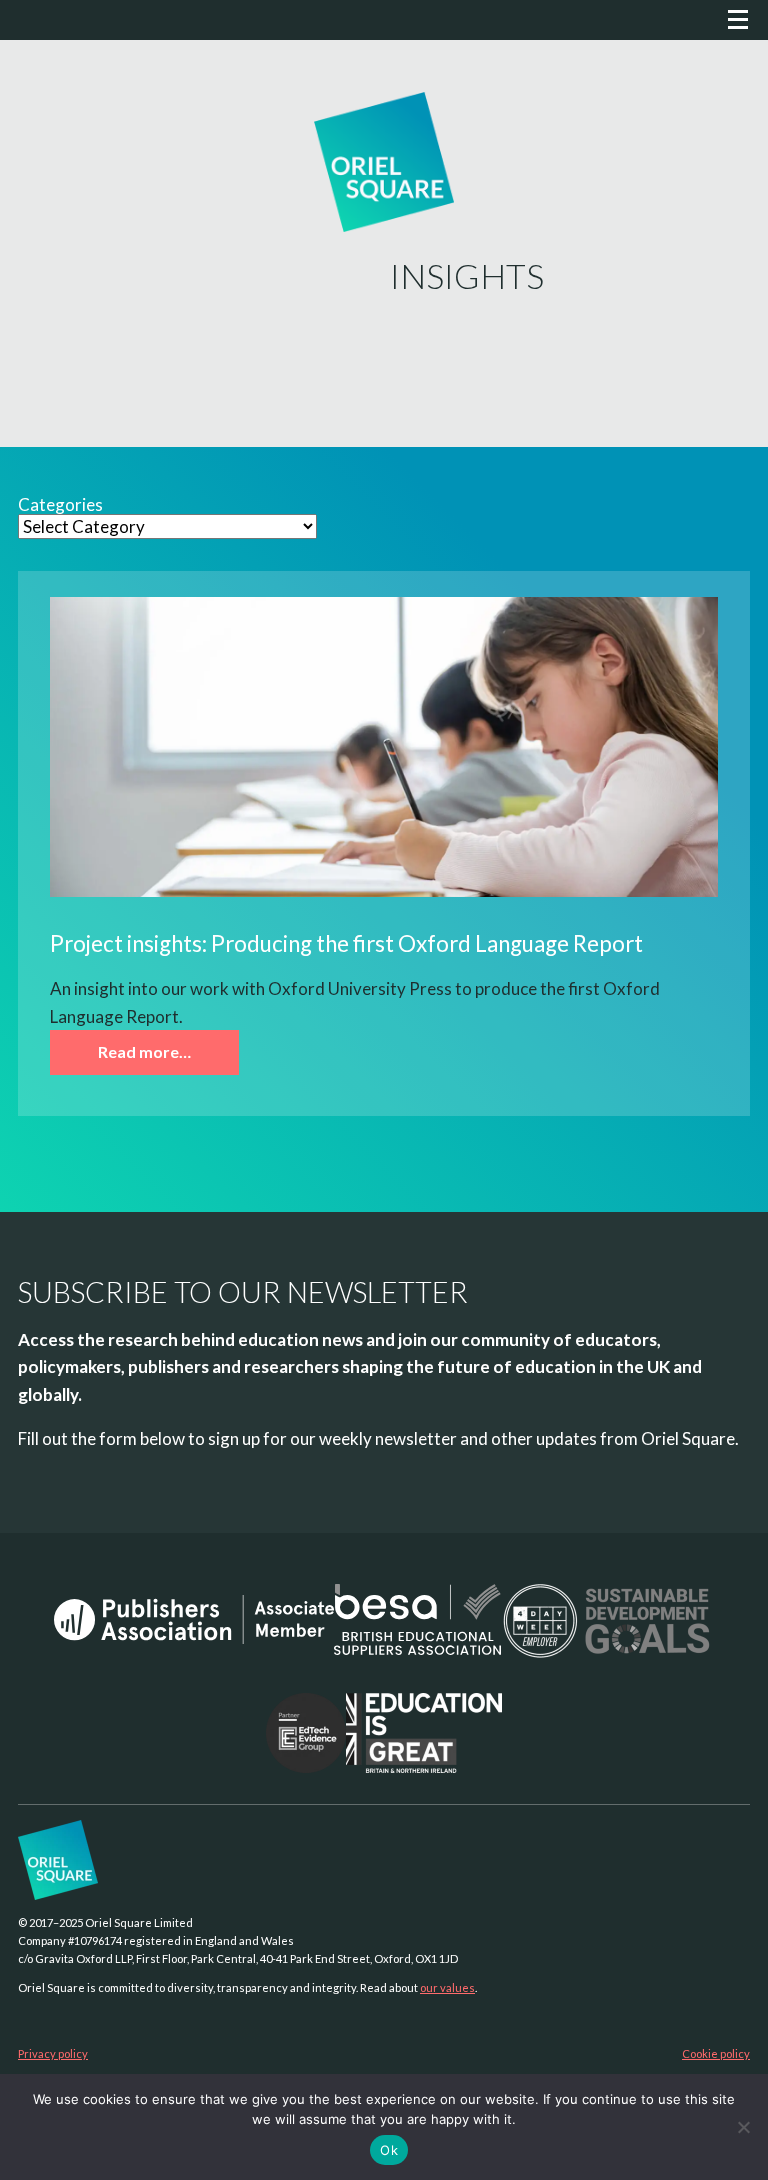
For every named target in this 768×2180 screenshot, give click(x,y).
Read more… (144, 1051)
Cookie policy (716, 2053)
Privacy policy (53, 2053)
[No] (743, 2127)
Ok (389, 2150)
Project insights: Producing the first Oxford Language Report (346, 943)
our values (447, 1987)
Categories (60, 505)
